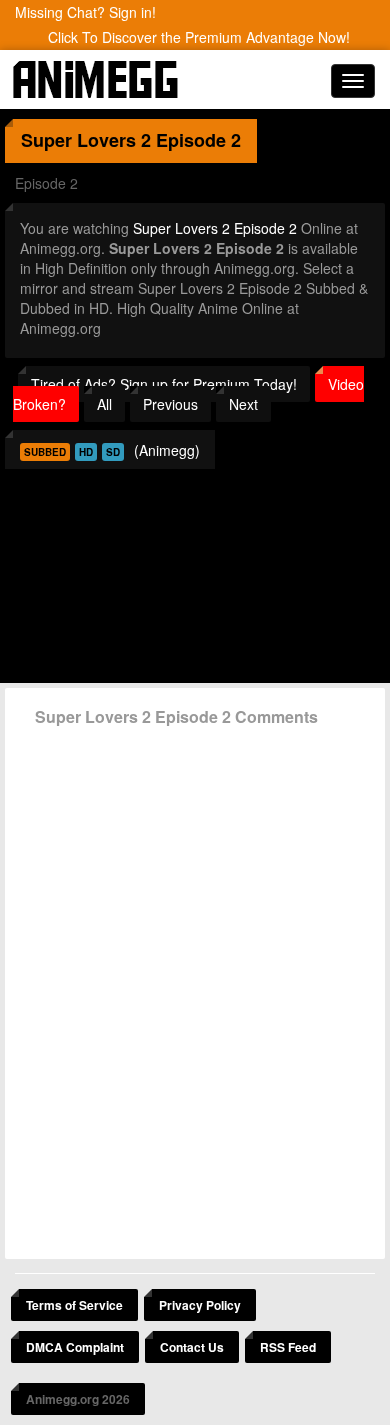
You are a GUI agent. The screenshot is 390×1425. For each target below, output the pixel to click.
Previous (170, 404)
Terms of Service (74, 1305)
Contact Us (192, 1347)
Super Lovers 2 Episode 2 (215, 228)
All (104, 404)
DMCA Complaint (75, 1347)
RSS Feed (288, 1347)
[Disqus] (195, 985)
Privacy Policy (200, 1305)
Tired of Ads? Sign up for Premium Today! (164, 384)
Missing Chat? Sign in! (85, 12)
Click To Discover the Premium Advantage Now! (199, 37)
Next (243, 404)
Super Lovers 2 (86, 140)
